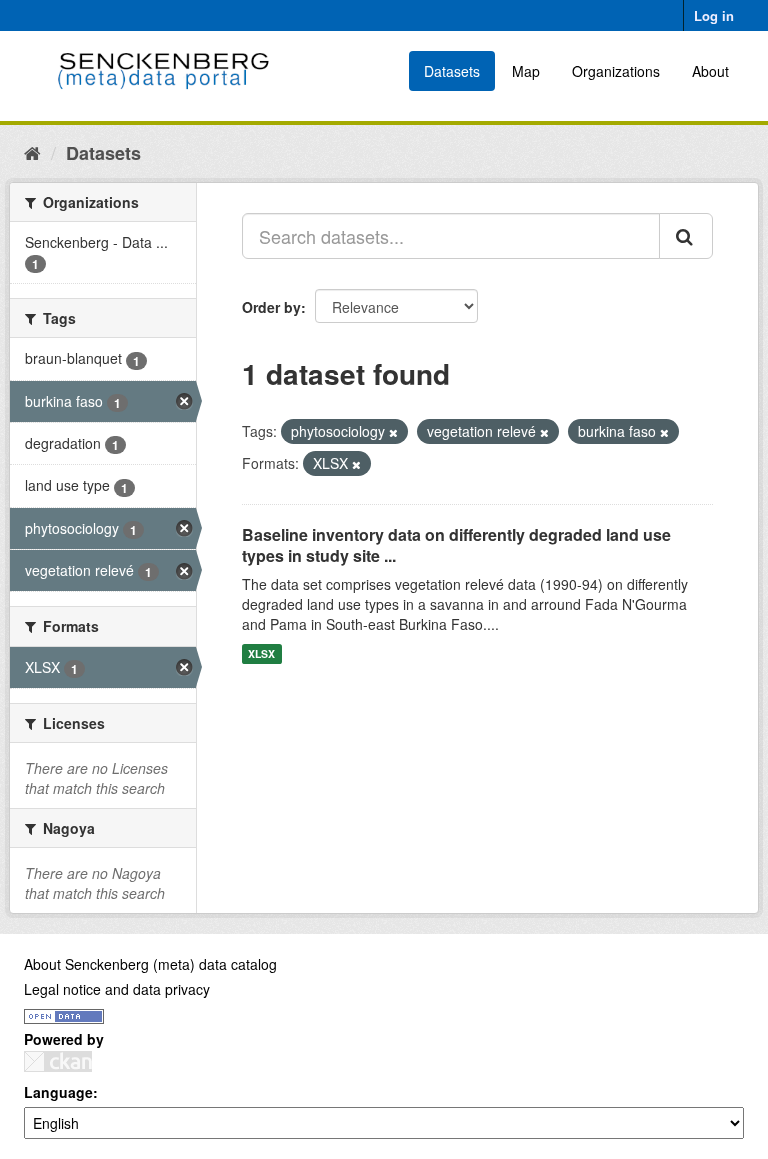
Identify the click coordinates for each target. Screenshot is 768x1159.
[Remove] (393, 432)
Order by (271, 307)
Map (526, 71)
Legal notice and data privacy (117, 989)
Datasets (452, 71)
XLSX (261, 653)
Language (58, 1092)
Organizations (616, 71)
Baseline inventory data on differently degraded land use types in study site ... (456, 545)
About (710, 71)
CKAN (58, 1061)
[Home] (32, 152)
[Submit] (686, 236)
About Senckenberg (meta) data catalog (150, 964)
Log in (714, 15)
